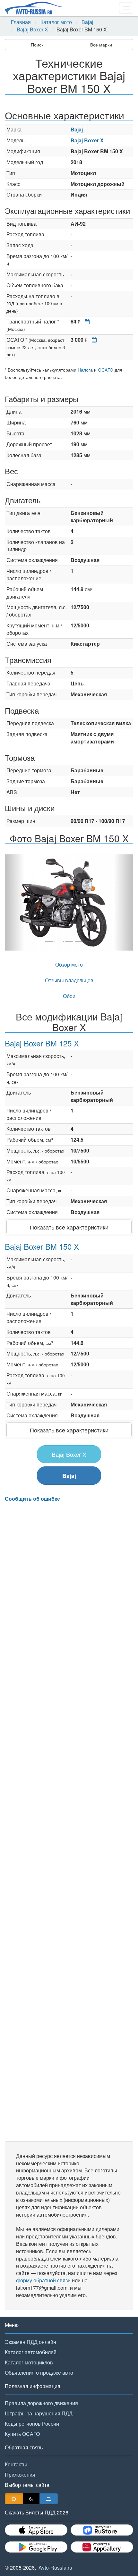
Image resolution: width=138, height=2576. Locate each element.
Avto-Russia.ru (55, 2568)
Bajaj (87, 22)
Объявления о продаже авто (39, 2373)
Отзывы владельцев (69, 980)
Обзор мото (69, 965)
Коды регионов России (32, 2424)
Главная (21, 22)
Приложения (20, 2475)
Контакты (16, 2464)
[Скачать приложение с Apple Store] (36, 2530)
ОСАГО (106, 370)
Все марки (101, 45)
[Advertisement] (69, 1822)
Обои (69, 996)
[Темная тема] (31, 2499)
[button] (14, 902)
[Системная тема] (49, 2499)
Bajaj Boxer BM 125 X (42, 1043)
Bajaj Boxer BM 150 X (42, 1246)
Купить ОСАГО (22, 2434)
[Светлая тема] (14, 2499)
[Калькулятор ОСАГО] (93, 340)
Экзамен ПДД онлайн (30, 2342)
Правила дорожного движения (41, 2403)
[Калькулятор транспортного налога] (86, 321)
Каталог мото (56, 22)
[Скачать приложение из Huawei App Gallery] (102, 2547)
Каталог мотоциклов (29, 2362)
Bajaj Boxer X (32, 29)
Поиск (37, 45)
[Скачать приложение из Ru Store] (102, 2530)
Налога (85, 370)
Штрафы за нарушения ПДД (39, 2413)
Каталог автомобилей (31, 2352)
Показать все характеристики (69, 1227)
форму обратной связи (43, 2280)
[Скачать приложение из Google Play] (36, 2547)
